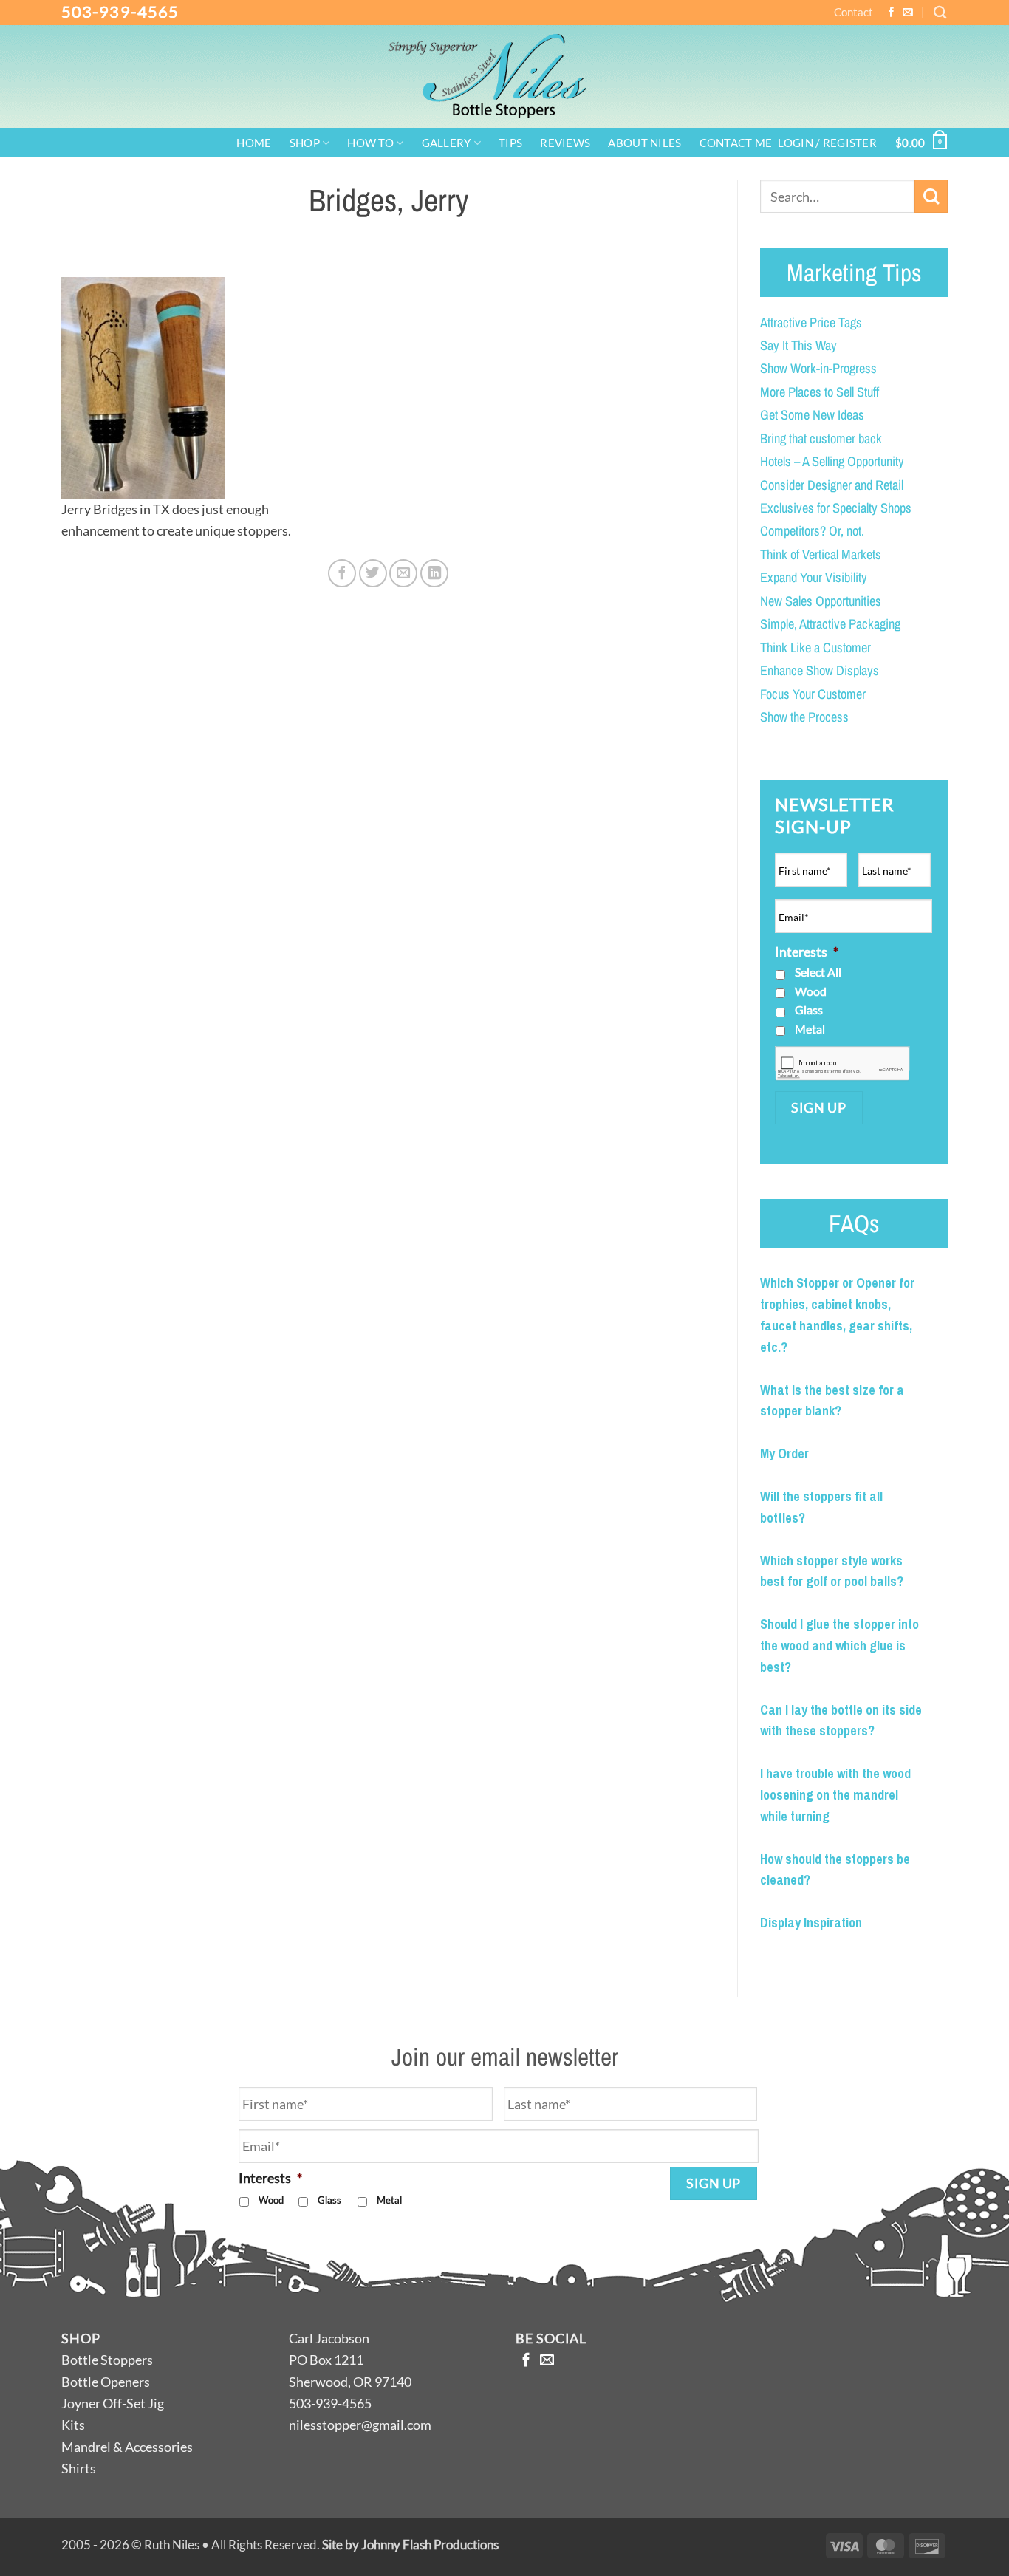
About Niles (644, 144)
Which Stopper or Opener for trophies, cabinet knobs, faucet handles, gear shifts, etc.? (837, 1315)
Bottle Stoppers (107, 2360)
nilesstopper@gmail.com (360, 2425)
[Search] (940, 12)
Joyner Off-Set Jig (113, 2403)
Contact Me (736, 144)
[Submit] (931, 196)
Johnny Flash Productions (430, 2545)
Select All (818, 972)
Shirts (79, 2468)
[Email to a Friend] (403, 573)
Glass (809, 1009)
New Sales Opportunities (821, 601)
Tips (510, 144)
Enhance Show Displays (820, 670)
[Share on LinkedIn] (434, 573)
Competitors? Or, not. (812, 531)
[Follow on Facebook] (892, 13)
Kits (73, 2425)
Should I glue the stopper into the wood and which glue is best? (839, 1646)
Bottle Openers (106, 2382)
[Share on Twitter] (373, 573)
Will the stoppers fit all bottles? (821, 1507)
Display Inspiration (811, 1923)
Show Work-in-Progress (818, 368)
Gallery (447, 143)
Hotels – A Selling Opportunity (832, 461)
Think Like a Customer (815, 648)
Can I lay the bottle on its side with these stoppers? (841, 1721)
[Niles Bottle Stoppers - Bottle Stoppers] (504, 76)
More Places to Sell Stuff (820, 392)
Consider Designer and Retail (832, 485)
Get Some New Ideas (812, 415)
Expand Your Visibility (814, 577)
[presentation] (842, 1063)
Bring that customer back (821, 438)
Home (254, 144)
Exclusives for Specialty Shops (836, 508)
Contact (854, 12)
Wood (811, 991)
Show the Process (804, 717)
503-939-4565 (120, 11)
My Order (784, 1453)
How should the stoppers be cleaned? (835, 1870)
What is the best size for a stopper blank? (832, 1401)
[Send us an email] (908, 13)
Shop (305, 143)
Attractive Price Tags (811, 322)
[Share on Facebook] (342, 573)
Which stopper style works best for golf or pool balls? (832, 1571)
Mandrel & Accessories (127, 2447)
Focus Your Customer (813, 694)
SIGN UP (818, 1107)
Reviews (565, 144)
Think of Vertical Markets (821, 554)
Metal (810, 1029)
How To (370, 143)
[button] (827, 144)
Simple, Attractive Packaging (830, 624)
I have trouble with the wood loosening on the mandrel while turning (835, 1795)
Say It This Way (798, 345)
